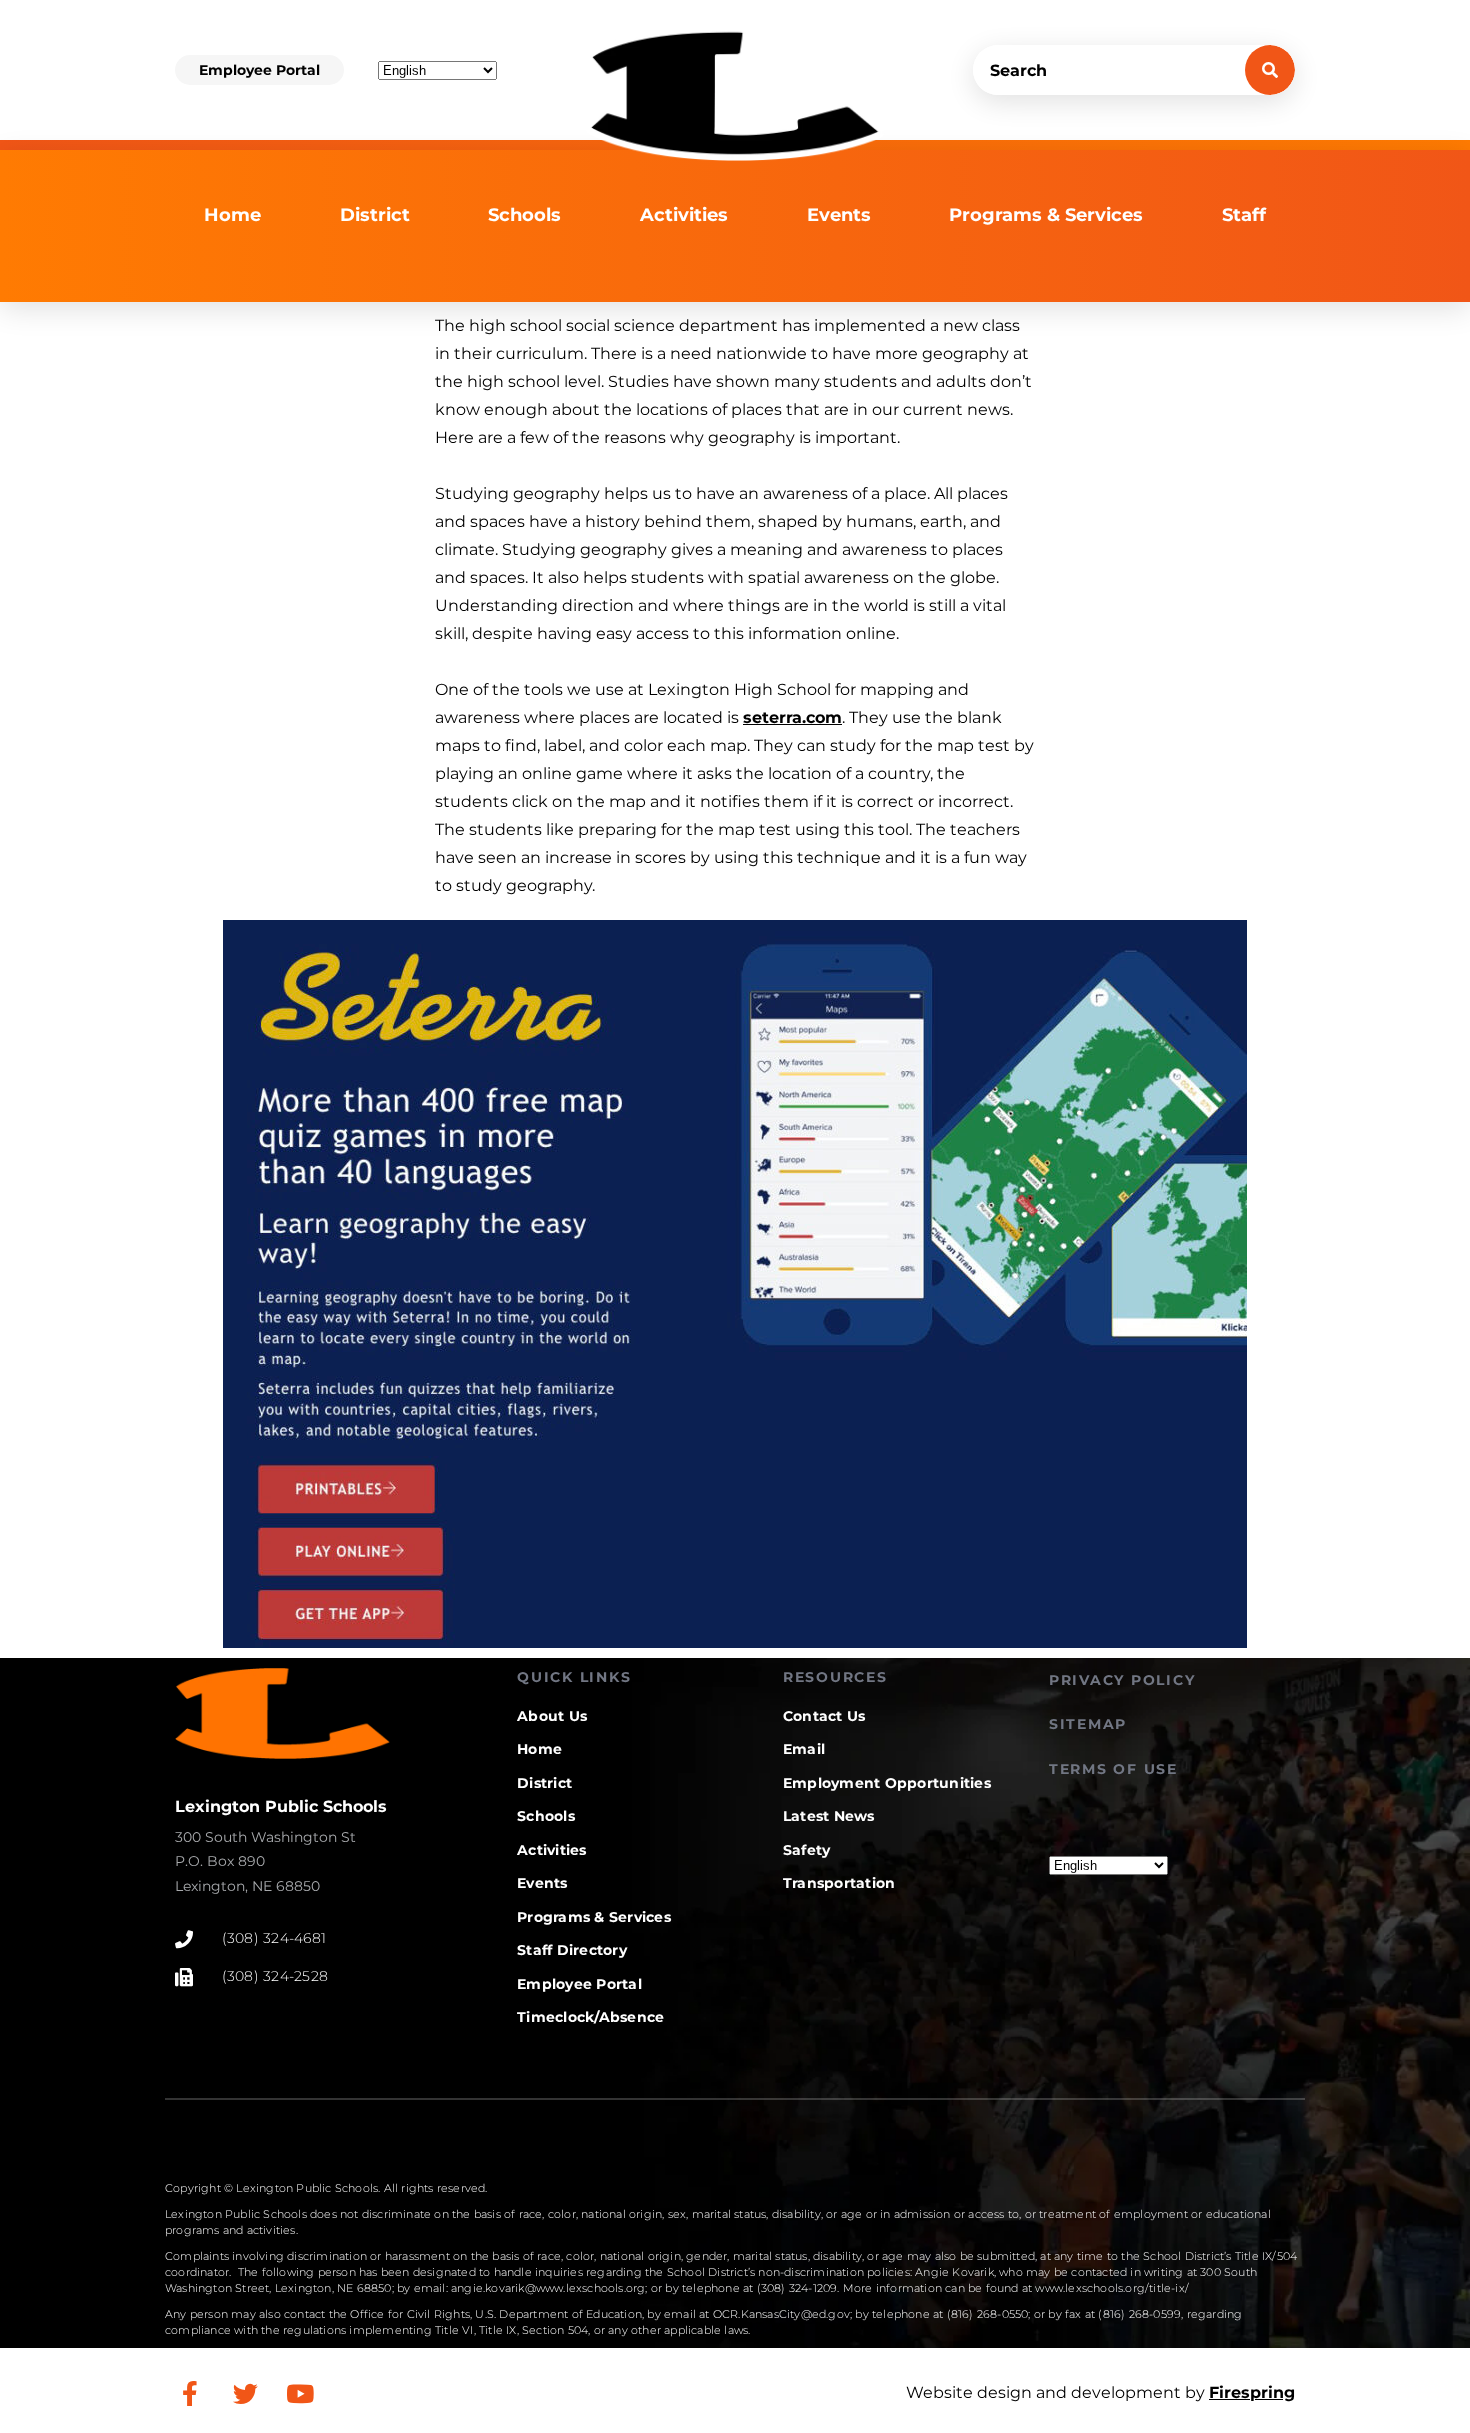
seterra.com (792, 717)
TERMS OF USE (1113, 1769)
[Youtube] (300, 2393)
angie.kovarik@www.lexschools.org (548, 2288)
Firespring (1252, 2392)
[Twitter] (245, 2393)
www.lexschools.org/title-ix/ (1112, 2288)
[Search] (1270, 70)
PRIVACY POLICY (1122, 1680)
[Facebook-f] (190, 2393)
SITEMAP (1088, 1724)
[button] (259, 70)
